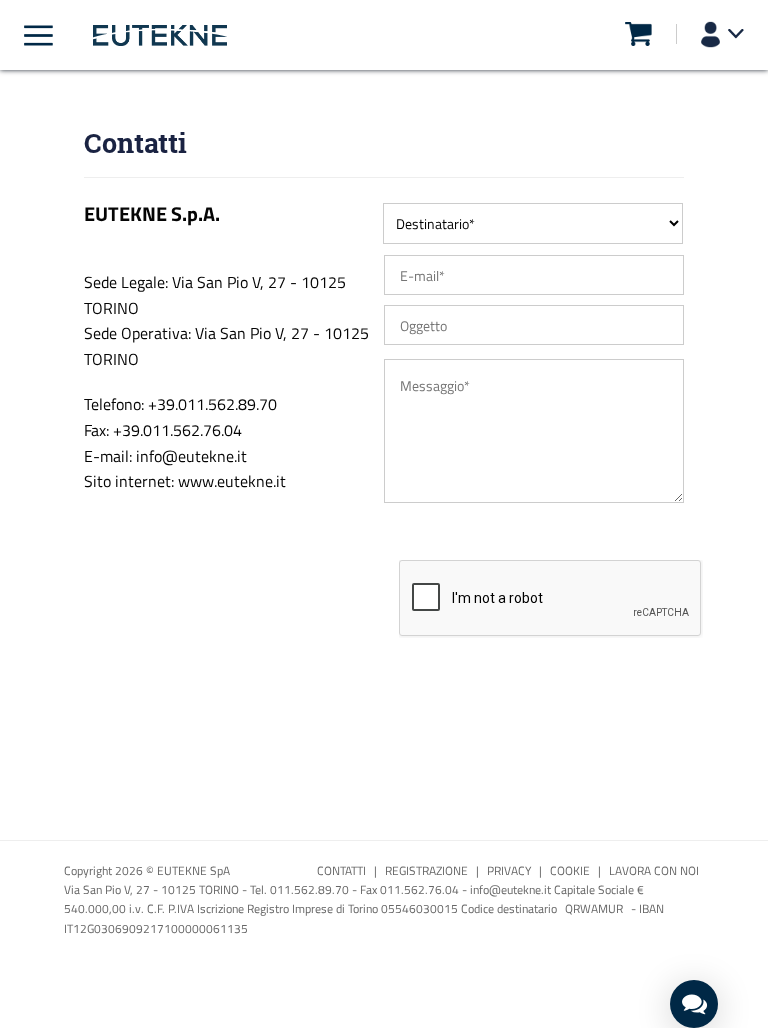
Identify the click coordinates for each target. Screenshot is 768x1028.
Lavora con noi (654, 870)
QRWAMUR (594, 908)
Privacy (509, 870)
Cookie (570, 870)
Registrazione (426, 870)
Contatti (341, 870)
